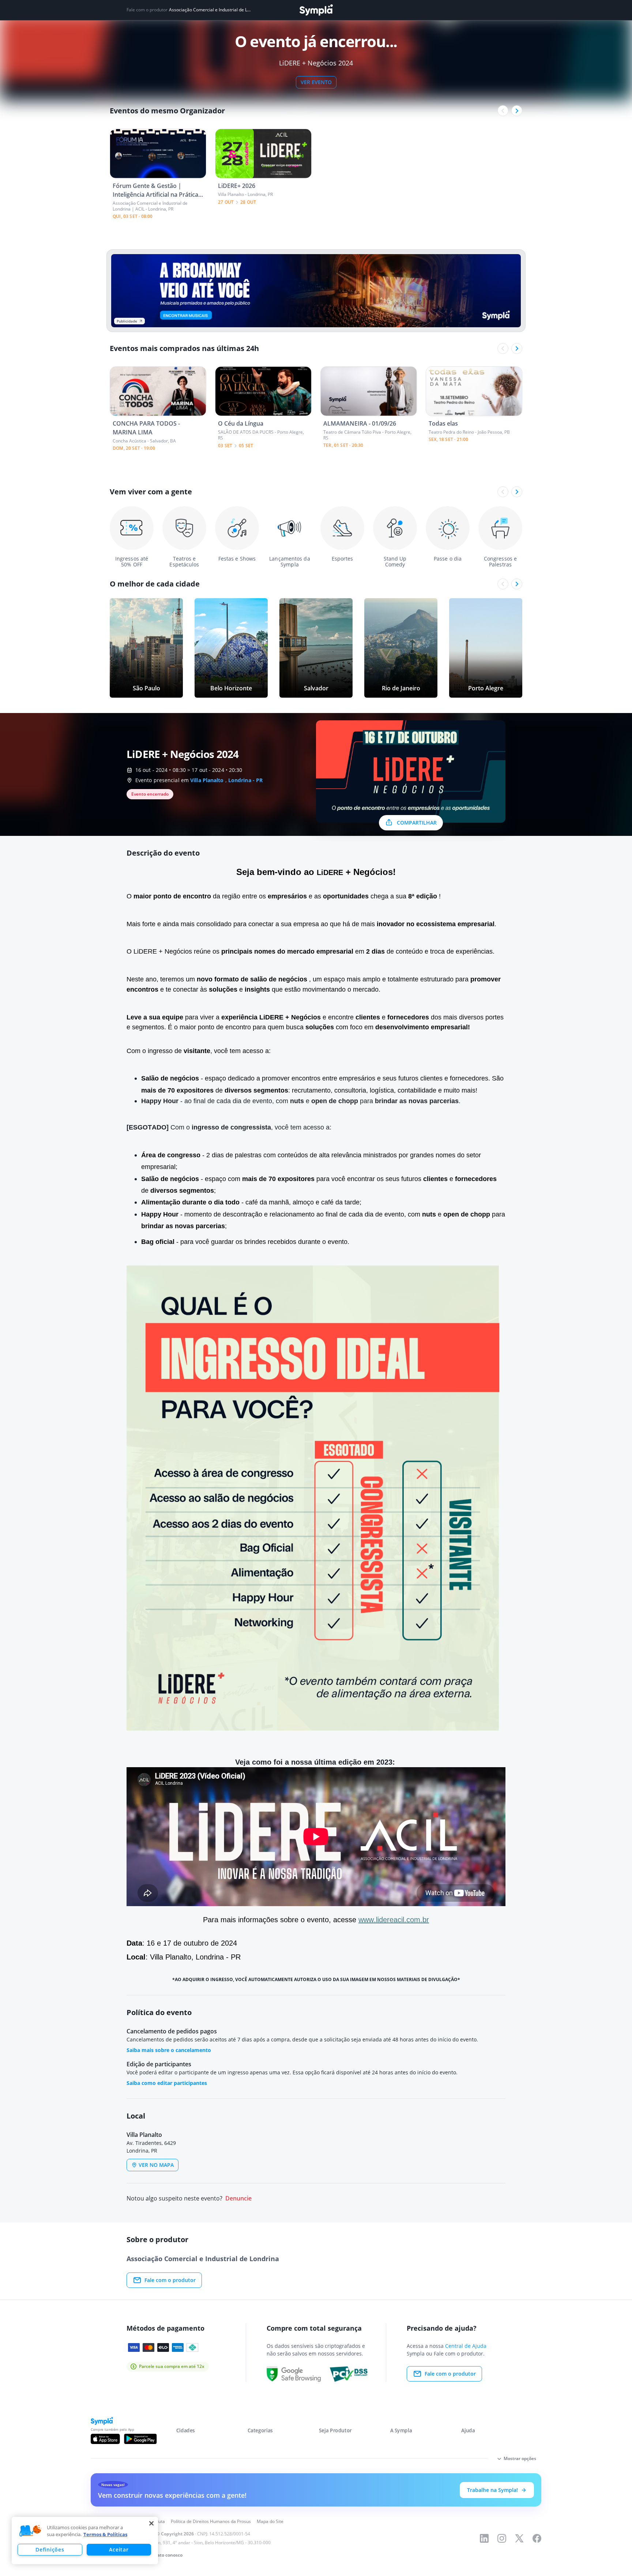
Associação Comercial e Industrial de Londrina (211, 10)
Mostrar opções (520, 2458)
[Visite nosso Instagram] (502, 2538)
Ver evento (316, 82)
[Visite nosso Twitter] (519, 2538)
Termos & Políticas (105, 2534)
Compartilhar (417, 823)
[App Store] (105, 2439)
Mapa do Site (270, 2521)
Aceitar (119, 2549)
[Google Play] (140, 2439)
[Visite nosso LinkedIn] (484, 2538)
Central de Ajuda (466, 2346)
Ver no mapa (156, 2165)
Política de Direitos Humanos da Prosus (211, 2521)
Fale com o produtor (170, 2280)
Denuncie (238, 2198)
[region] (85, 2541)
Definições (50, 2549)
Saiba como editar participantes (167, 2083)
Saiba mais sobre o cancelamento (169, 2050)
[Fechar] (151, 2523)
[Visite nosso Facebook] (537, 2538)
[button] (30, 2531)
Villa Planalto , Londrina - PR (226, 780)
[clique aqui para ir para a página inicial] (316, 10)
